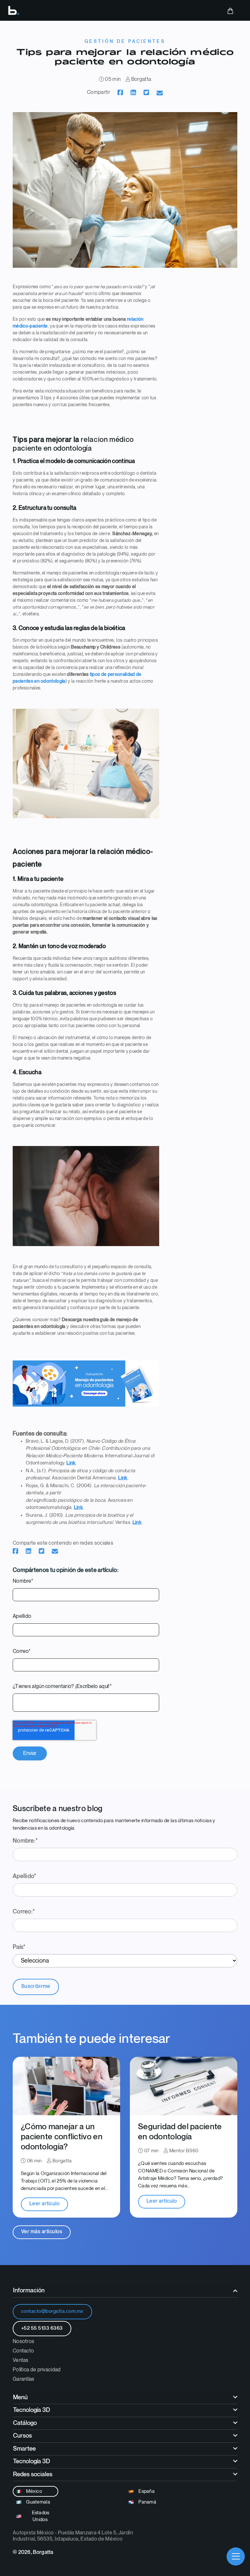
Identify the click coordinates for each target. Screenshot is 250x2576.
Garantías (24, 2379)
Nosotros (23, 2342)
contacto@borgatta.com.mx (52, 2311)
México (34, 2491)
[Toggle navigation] (236, 2557)
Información (29, 2291)
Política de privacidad (37, 2370)
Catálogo (25, 2423)
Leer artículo (44, 2204)
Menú (20, 2397)
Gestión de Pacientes (125, 41)
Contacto (23, 2351)
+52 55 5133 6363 (42, 2328)
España (146, 2491)
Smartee (24, 2449)
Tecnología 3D (32, 2410)
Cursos (22, 2436)
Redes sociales (33, 2474)
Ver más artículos (42, 2232)
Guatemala (38, 2502)
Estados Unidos (40, 2516)
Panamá (147, 2502)
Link (71, 1463)
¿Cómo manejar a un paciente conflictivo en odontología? (62, 2137)
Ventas (21, 2360)
